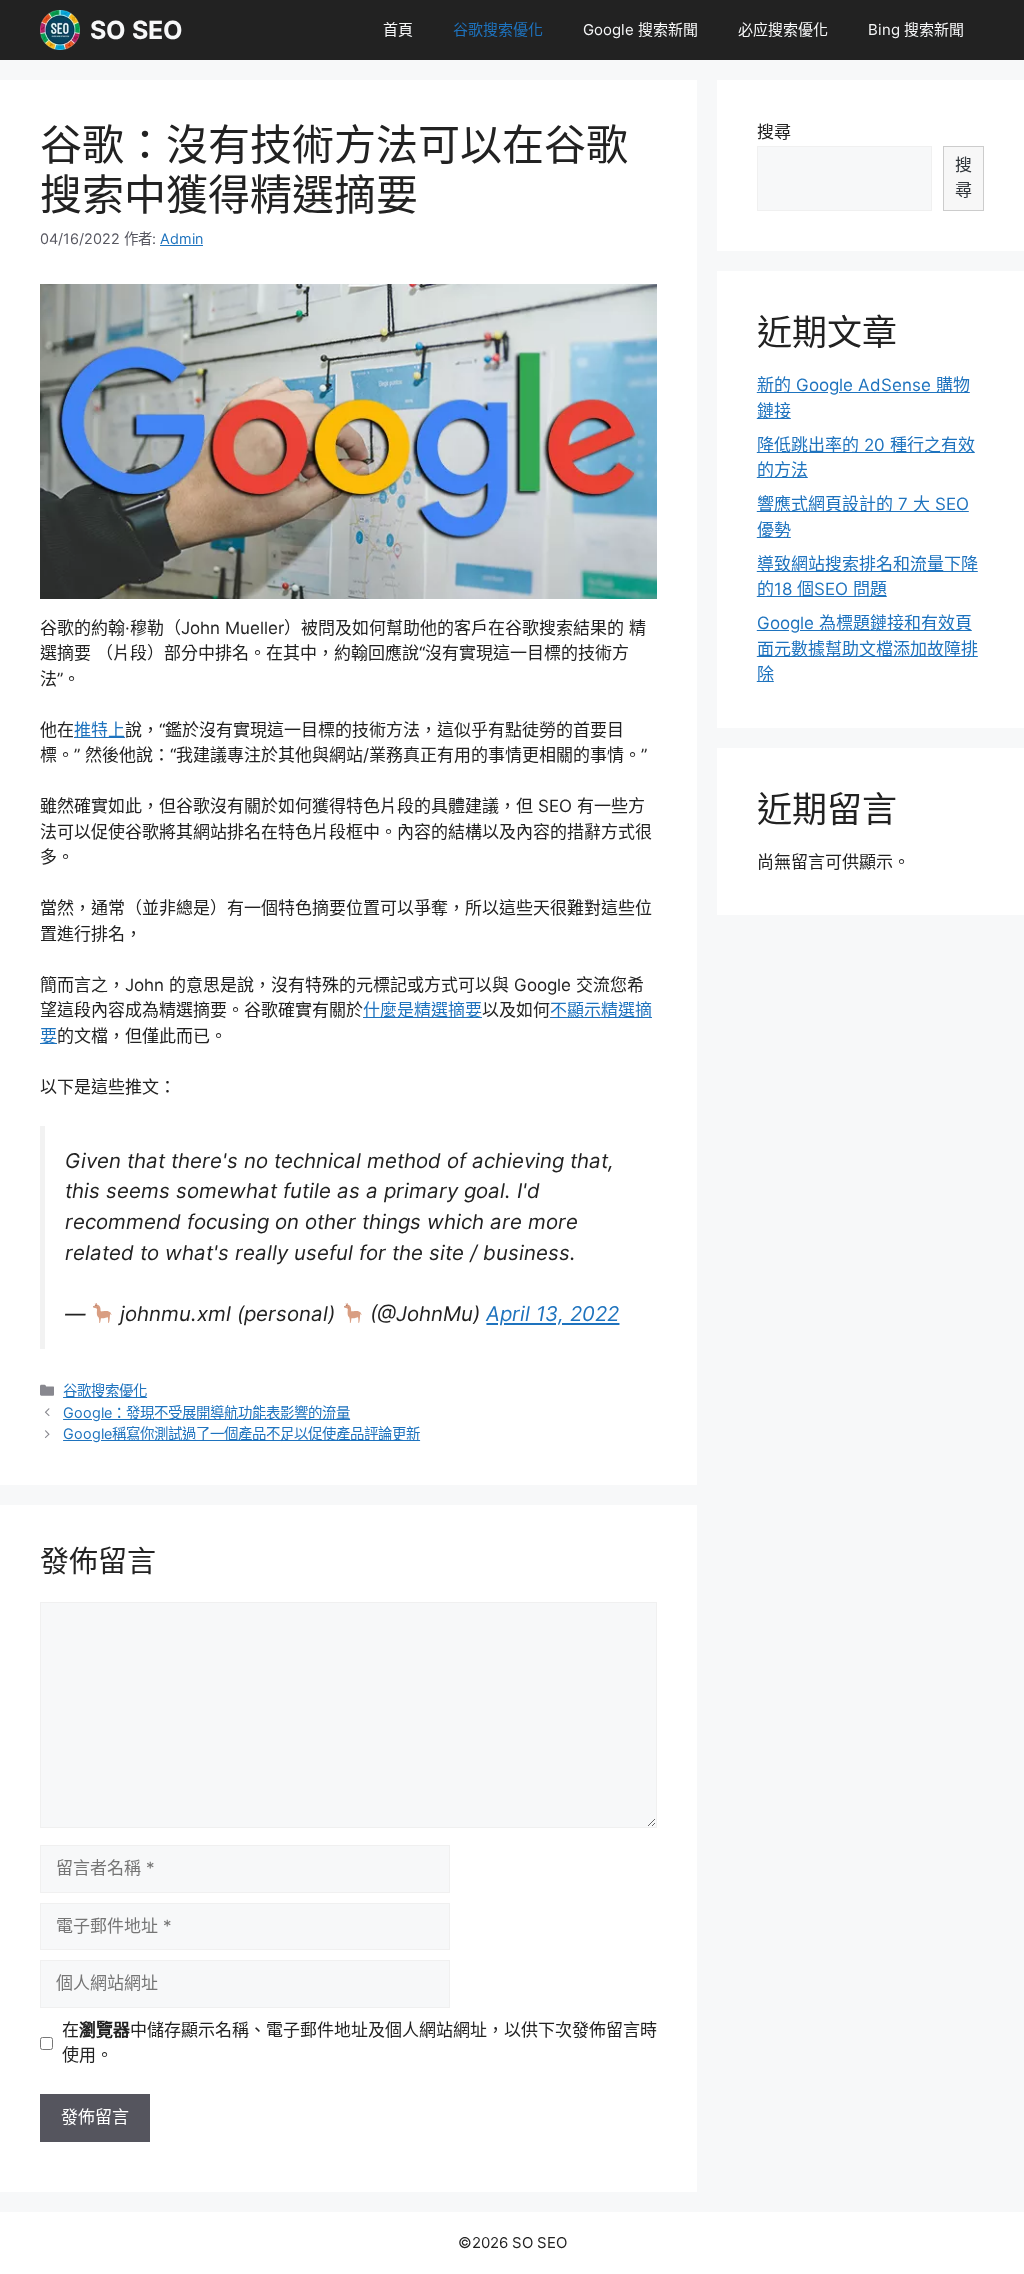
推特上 (99, 730)
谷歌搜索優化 (498, 29)
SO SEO (136, 30)
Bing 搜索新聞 (916, 29)
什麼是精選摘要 (422, 1010)
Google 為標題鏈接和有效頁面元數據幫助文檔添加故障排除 (867, 648)
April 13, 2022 (552, 1313)
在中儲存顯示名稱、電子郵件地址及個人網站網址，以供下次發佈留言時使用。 (359, 2043)
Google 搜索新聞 (640, 29)
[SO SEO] (60, 30)
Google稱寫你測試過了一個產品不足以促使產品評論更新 (241, 1433)
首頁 (398, 29)
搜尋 (774, 132)
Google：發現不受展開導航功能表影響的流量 (206, 1412)
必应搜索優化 (783, 29)
